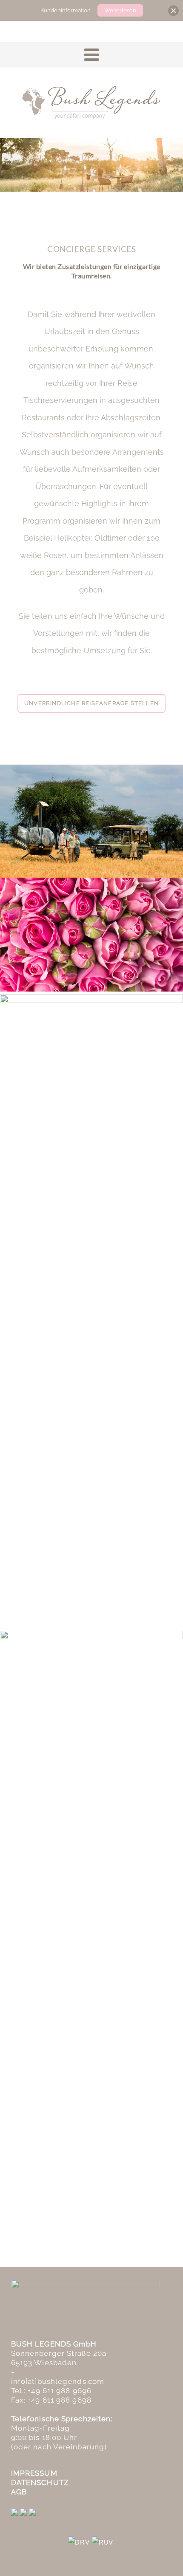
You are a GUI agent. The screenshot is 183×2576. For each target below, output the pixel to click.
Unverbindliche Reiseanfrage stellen (91, 703)
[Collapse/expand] (173, 10)
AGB (19, 2492)
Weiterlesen (120, 10)
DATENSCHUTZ (40, 2482)
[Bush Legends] (91, 102)
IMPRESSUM (34, 2473)
